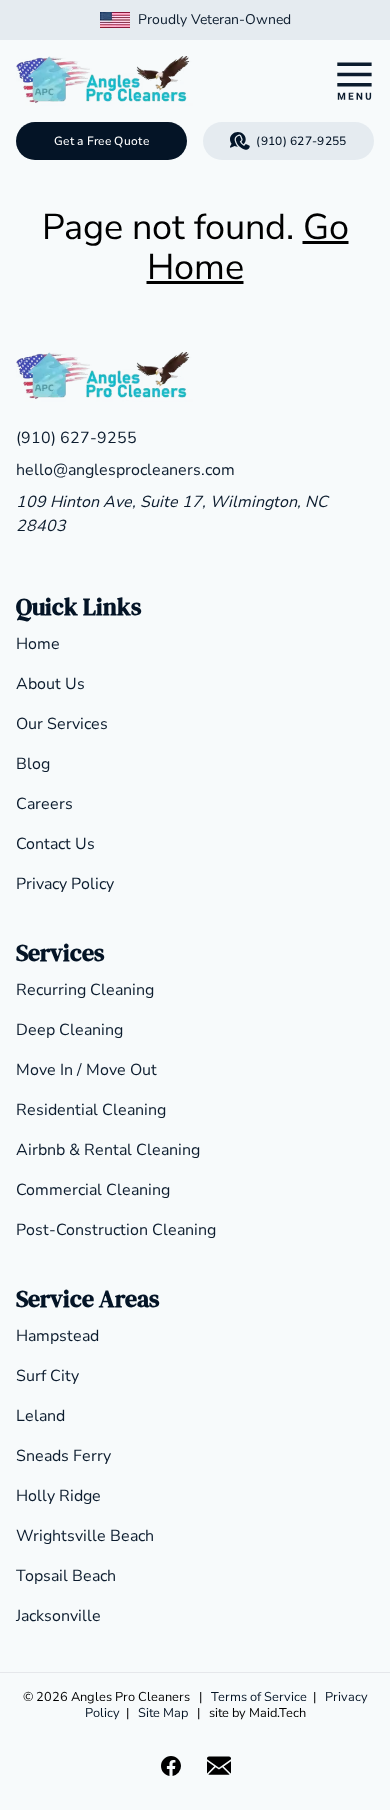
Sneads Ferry (63, 1456)
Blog (33, 764)
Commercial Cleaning (93, 1190)
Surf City (47, 1376)
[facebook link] (171, 1766)
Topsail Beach (66, 1576)
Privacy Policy (65, 884)
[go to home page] (148, 81)
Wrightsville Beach (85, 1536)
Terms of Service (259, 1697)
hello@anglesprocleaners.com (125, 470)
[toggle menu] (354, 81)
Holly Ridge (58, 1496)
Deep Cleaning (69, 1030)
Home (38, 644)
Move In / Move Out (86, 1070)
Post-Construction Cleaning (116, 1230)
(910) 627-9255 (301, 141)
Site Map (163, 1713)
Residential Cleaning (91, 1110)
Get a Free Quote (101, 141)
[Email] (219, 1766)
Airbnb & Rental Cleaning (108, 1150)
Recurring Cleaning (85, 990)
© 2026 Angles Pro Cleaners (106, 1697)
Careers (44, 804)
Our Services (62, 724)
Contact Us (55, 844)
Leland (40, 1416)
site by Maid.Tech (257, 1713)
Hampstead (57, 1336)
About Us (50, 684)
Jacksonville (58, 1616)
